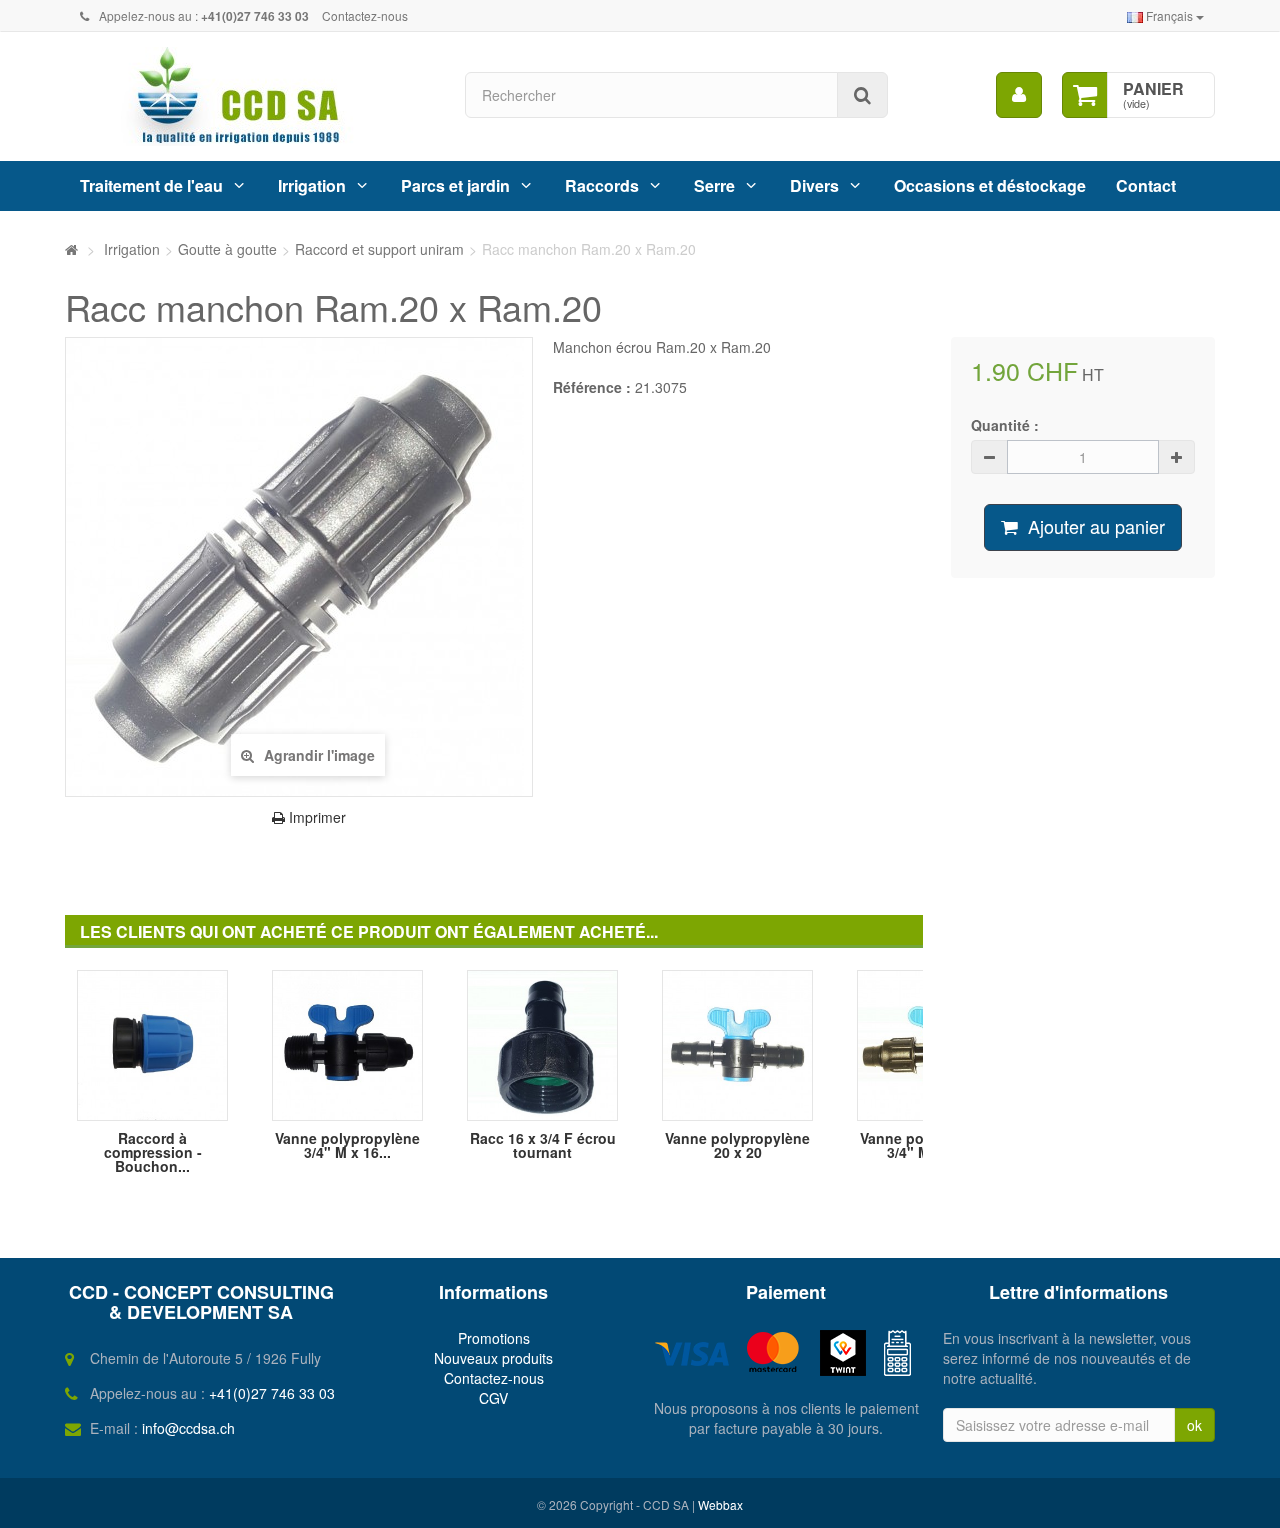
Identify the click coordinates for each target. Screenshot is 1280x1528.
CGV (493, 1398)
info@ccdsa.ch (188, 1428)
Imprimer (315, 817)
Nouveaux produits (493, 1358)
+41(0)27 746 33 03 (272, 1393)
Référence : (592, 387)
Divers (814, 185)
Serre (714, 185)
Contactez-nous (365, 15)
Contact (1146, 185)
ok (1194, 1425)
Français (1169, 15)
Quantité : (1005, 425)
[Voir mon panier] (1085, 95)
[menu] (1019, 95)
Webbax (720, 1504)
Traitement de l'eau (151, 185)
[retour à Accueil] (71, 249)
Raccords (602, 185)
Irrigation (312, 185)
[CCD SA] (250, 96)
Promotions (494, 1338)
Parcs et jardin (455, 185)
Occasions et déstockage (990, 185)
